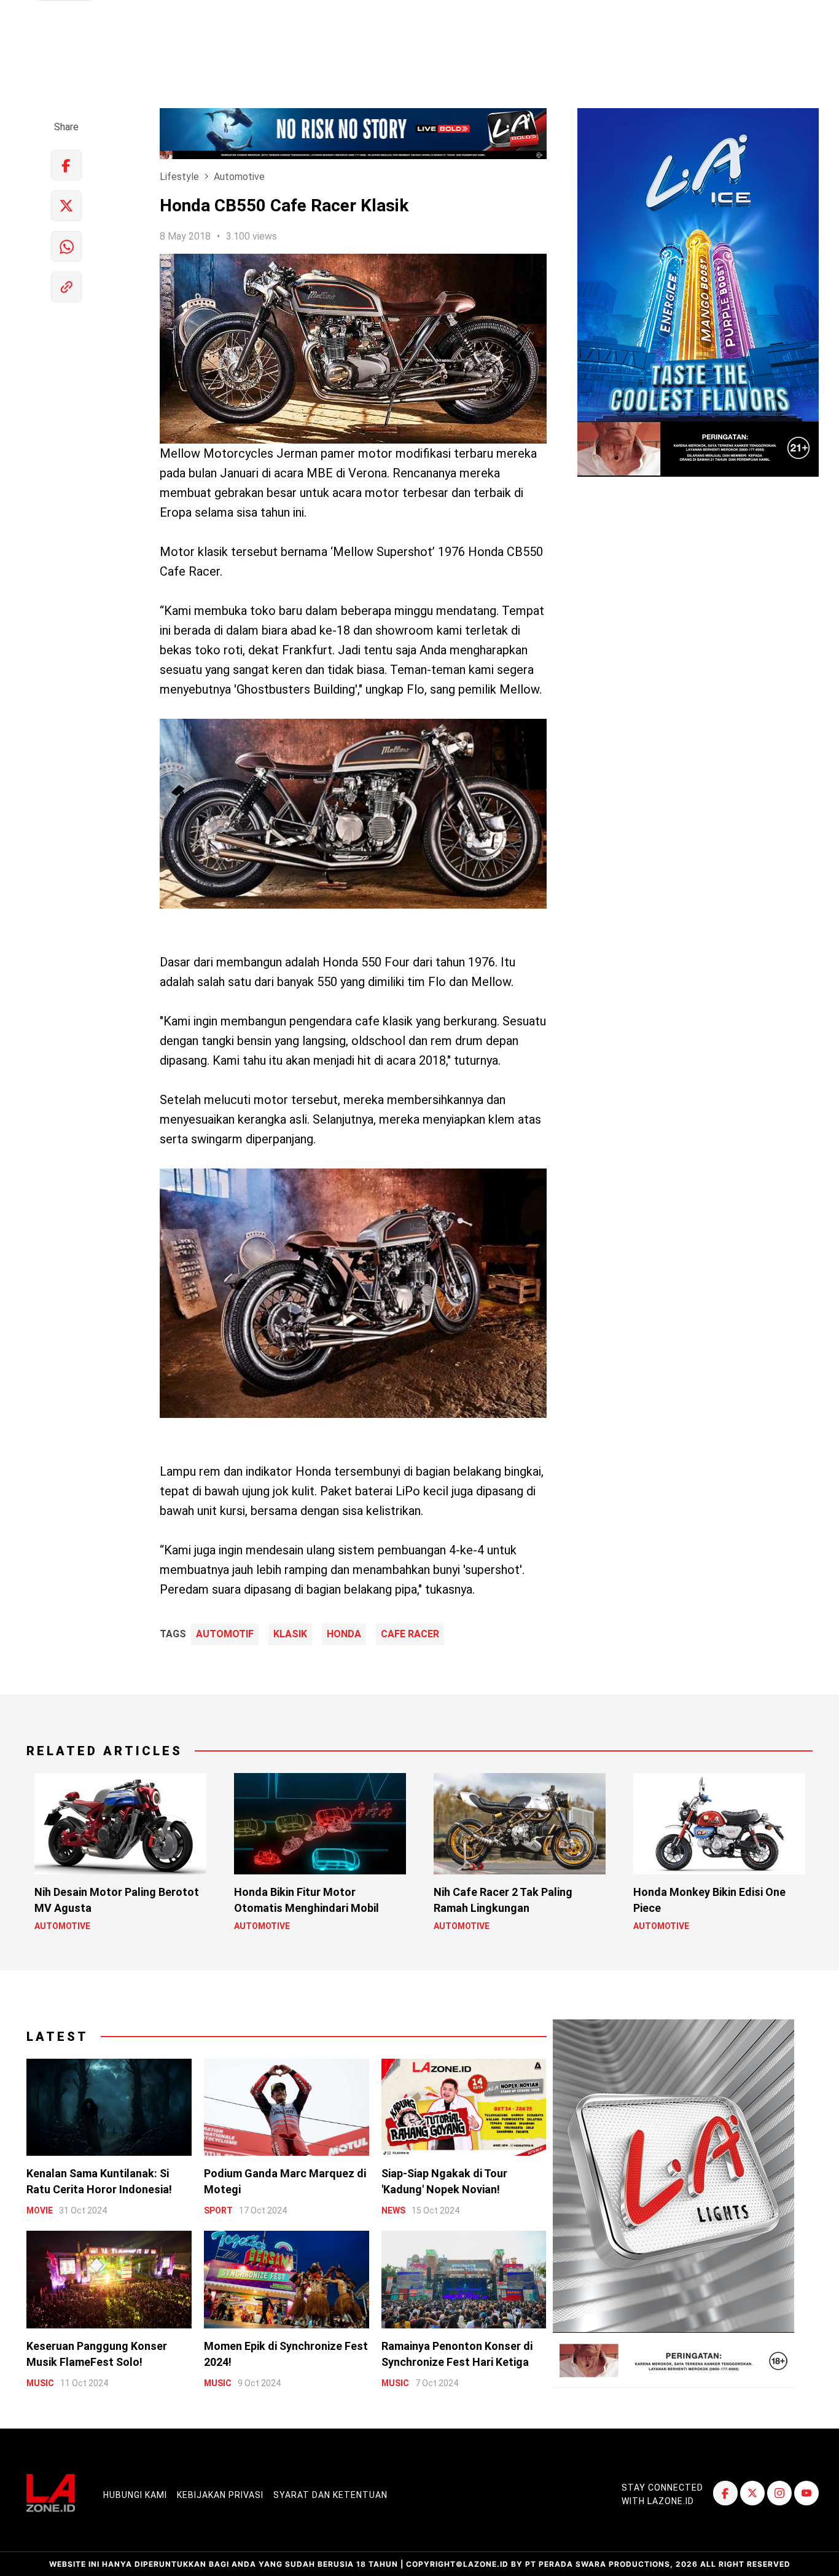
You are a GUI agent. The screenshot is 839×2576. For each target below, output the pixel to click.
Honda (344, 1634)
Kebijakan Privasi (220, 2495)
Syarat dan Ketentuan (330, 2495)
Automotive (239, 177)
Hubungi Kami (135, 2495)
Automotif (225, 1634)
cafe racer (410, 1634)
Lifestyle (179, 177)
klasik (290, 1634)
